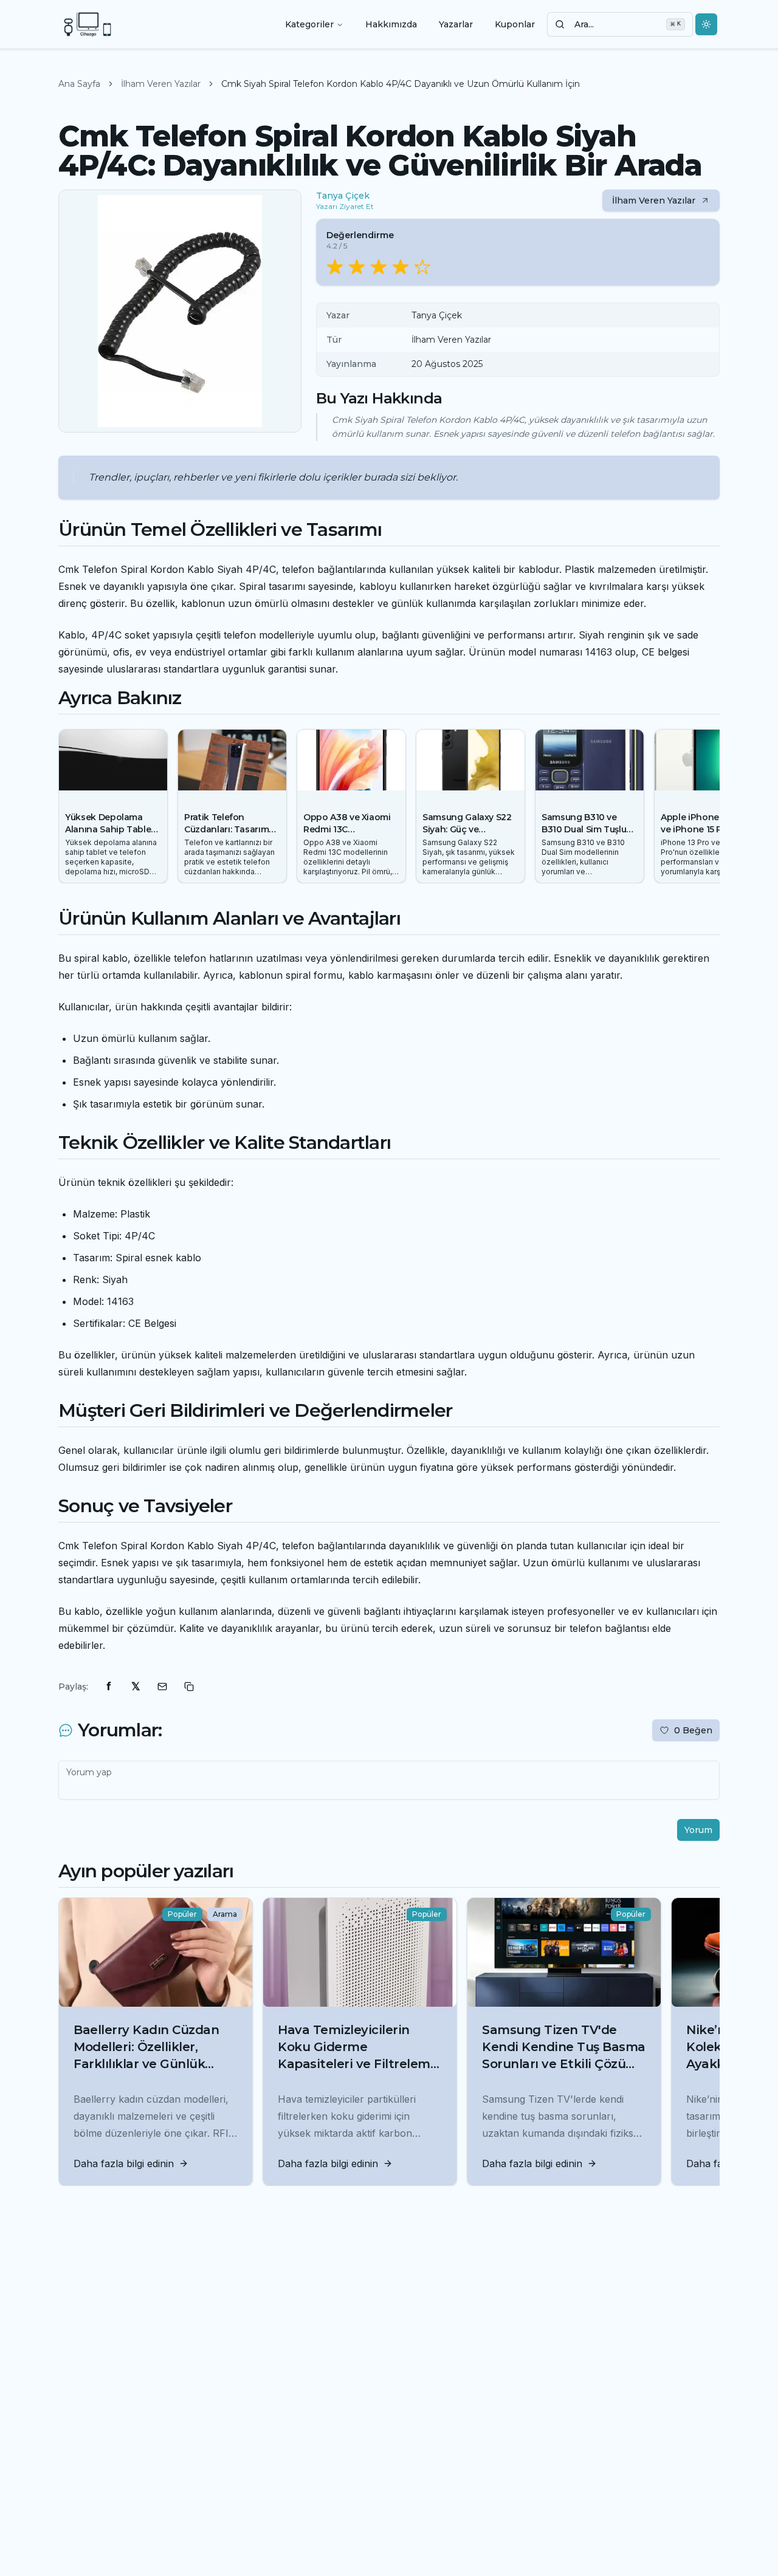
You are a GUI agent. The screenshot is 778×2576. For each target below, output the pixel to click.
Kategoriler (309, 24)
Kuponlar (515, 24)
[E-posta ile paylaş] (162, 1687)
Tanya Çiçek (343, 196)
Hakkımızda (391, 24)
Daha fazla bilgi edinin (124, 2163)
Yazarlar (456, 24)
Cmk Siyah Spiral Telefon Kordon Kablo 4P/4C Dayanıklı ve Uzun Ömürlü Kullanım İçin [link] (401, 84)
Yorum (698, 1830)
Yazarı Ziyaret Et (345, 206)
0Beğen (693, 1730)
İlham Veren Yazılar (161, 84)
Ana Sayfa (79, 84)
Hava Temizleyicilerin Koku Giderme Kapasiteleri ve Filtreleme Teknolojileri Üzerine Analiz (358, 2064)
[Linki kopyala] (189, 1687)
